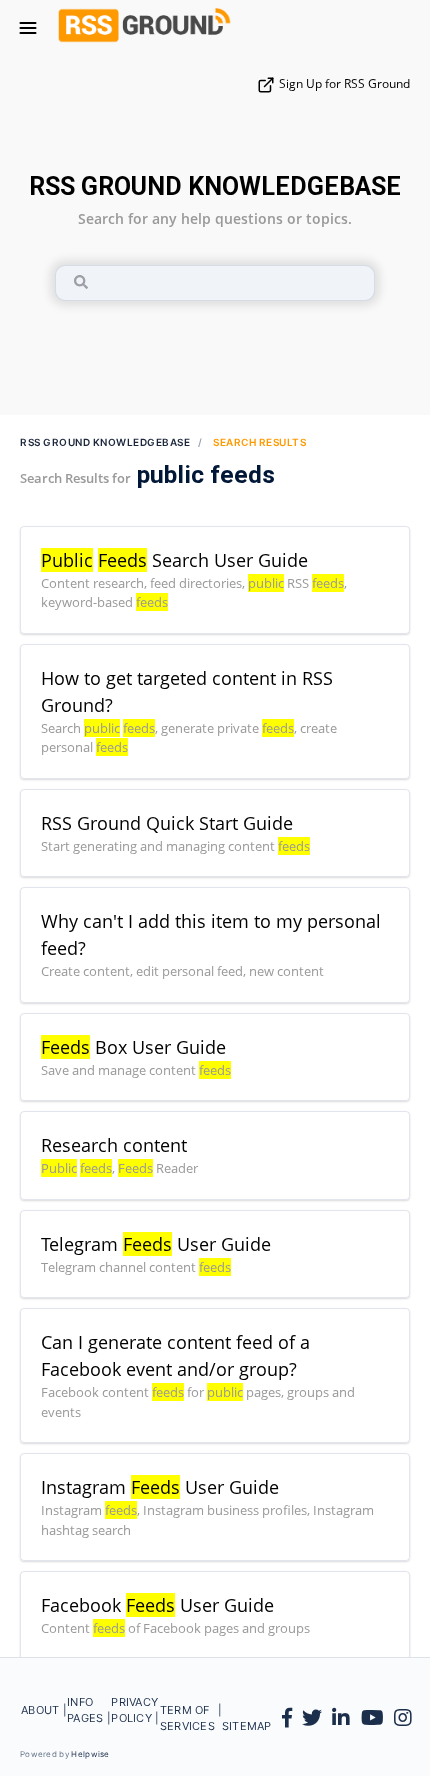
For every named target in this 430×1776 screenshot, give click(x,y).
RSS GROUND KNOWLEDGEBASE (215, 186)
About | (44, 1718)
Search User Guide (174, 560)
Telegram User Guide (156, 1244)
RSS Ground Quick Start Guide (167, 823)
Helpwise (90, 1754)
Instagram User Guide (160, 1487)
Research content (114, 1145)
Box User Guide (133, 1047)
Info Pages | (89, 1718)
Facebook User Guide (157, 1605)
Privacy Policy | (135, 1718)
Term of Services (189, 1718)
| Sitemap (244, 1718)
